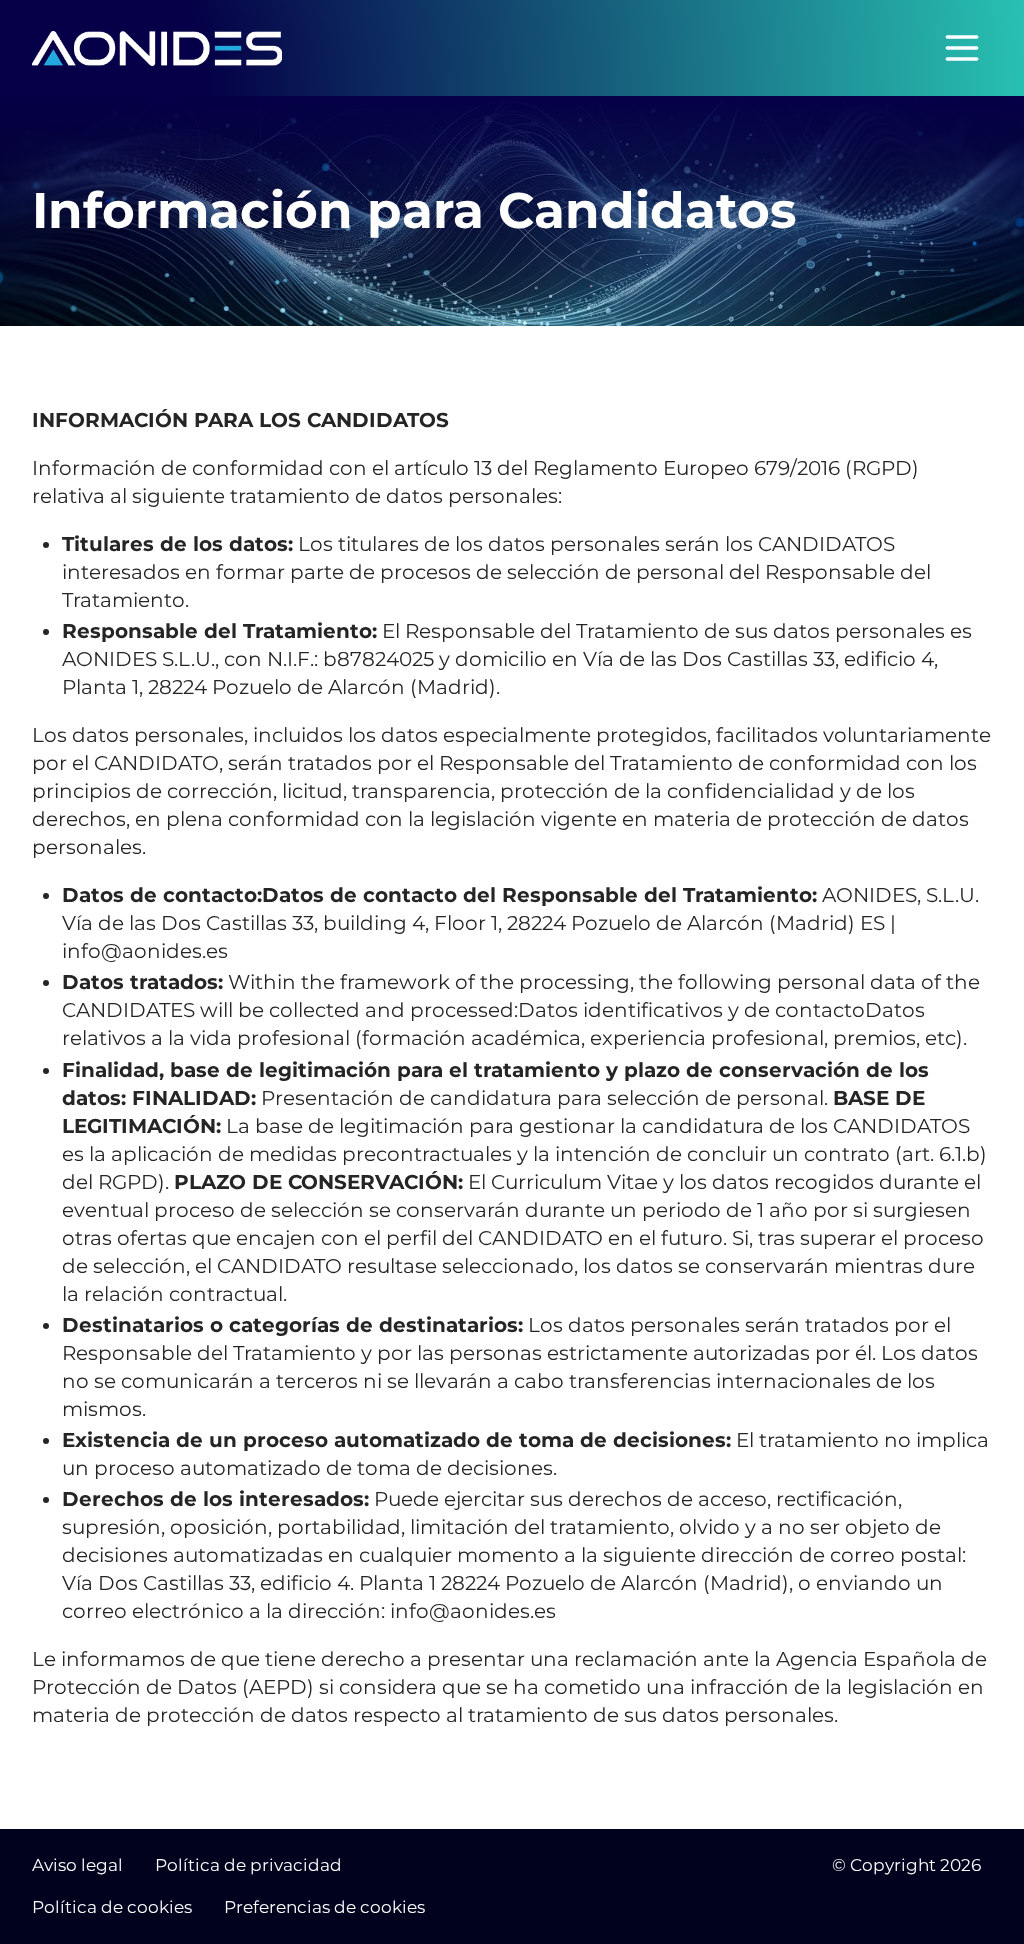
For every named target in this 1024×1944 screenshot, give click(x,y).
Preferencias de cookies (324, 1907)
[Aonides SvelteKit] (157, 48)
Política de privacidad (248, 1865)
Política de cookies (112, 1907)
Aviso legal (77, 1865)
